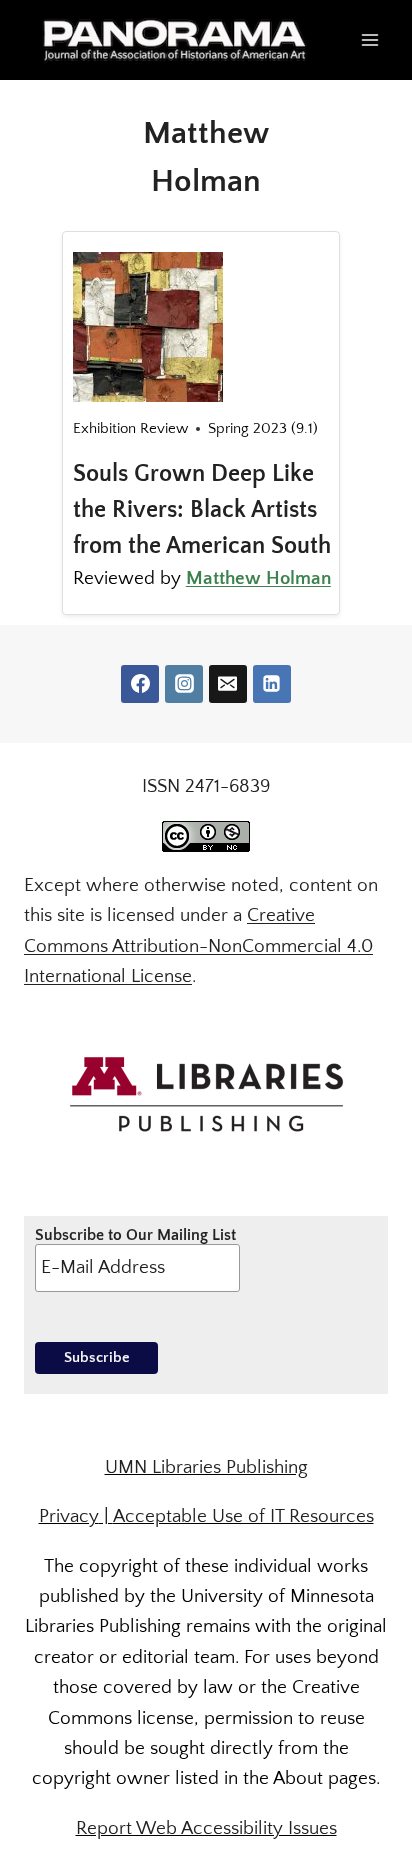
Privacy (69, 1516)
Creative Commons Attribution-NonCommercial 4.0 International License (198, 946)
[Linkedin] (272, 684)
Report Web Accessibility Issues (206, 1828)
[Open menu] (369, 39)
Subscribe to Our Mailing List (135, 1235)
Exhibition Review (130, 428)
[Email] (228, 684)
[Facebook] (140, 684)
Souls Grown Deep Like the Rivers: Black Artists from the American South (202, 510)
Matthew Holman (258, 578)
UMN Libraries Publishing (206, 1467)
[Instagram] (184, 684)
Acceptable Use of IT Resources (243, 1516)
